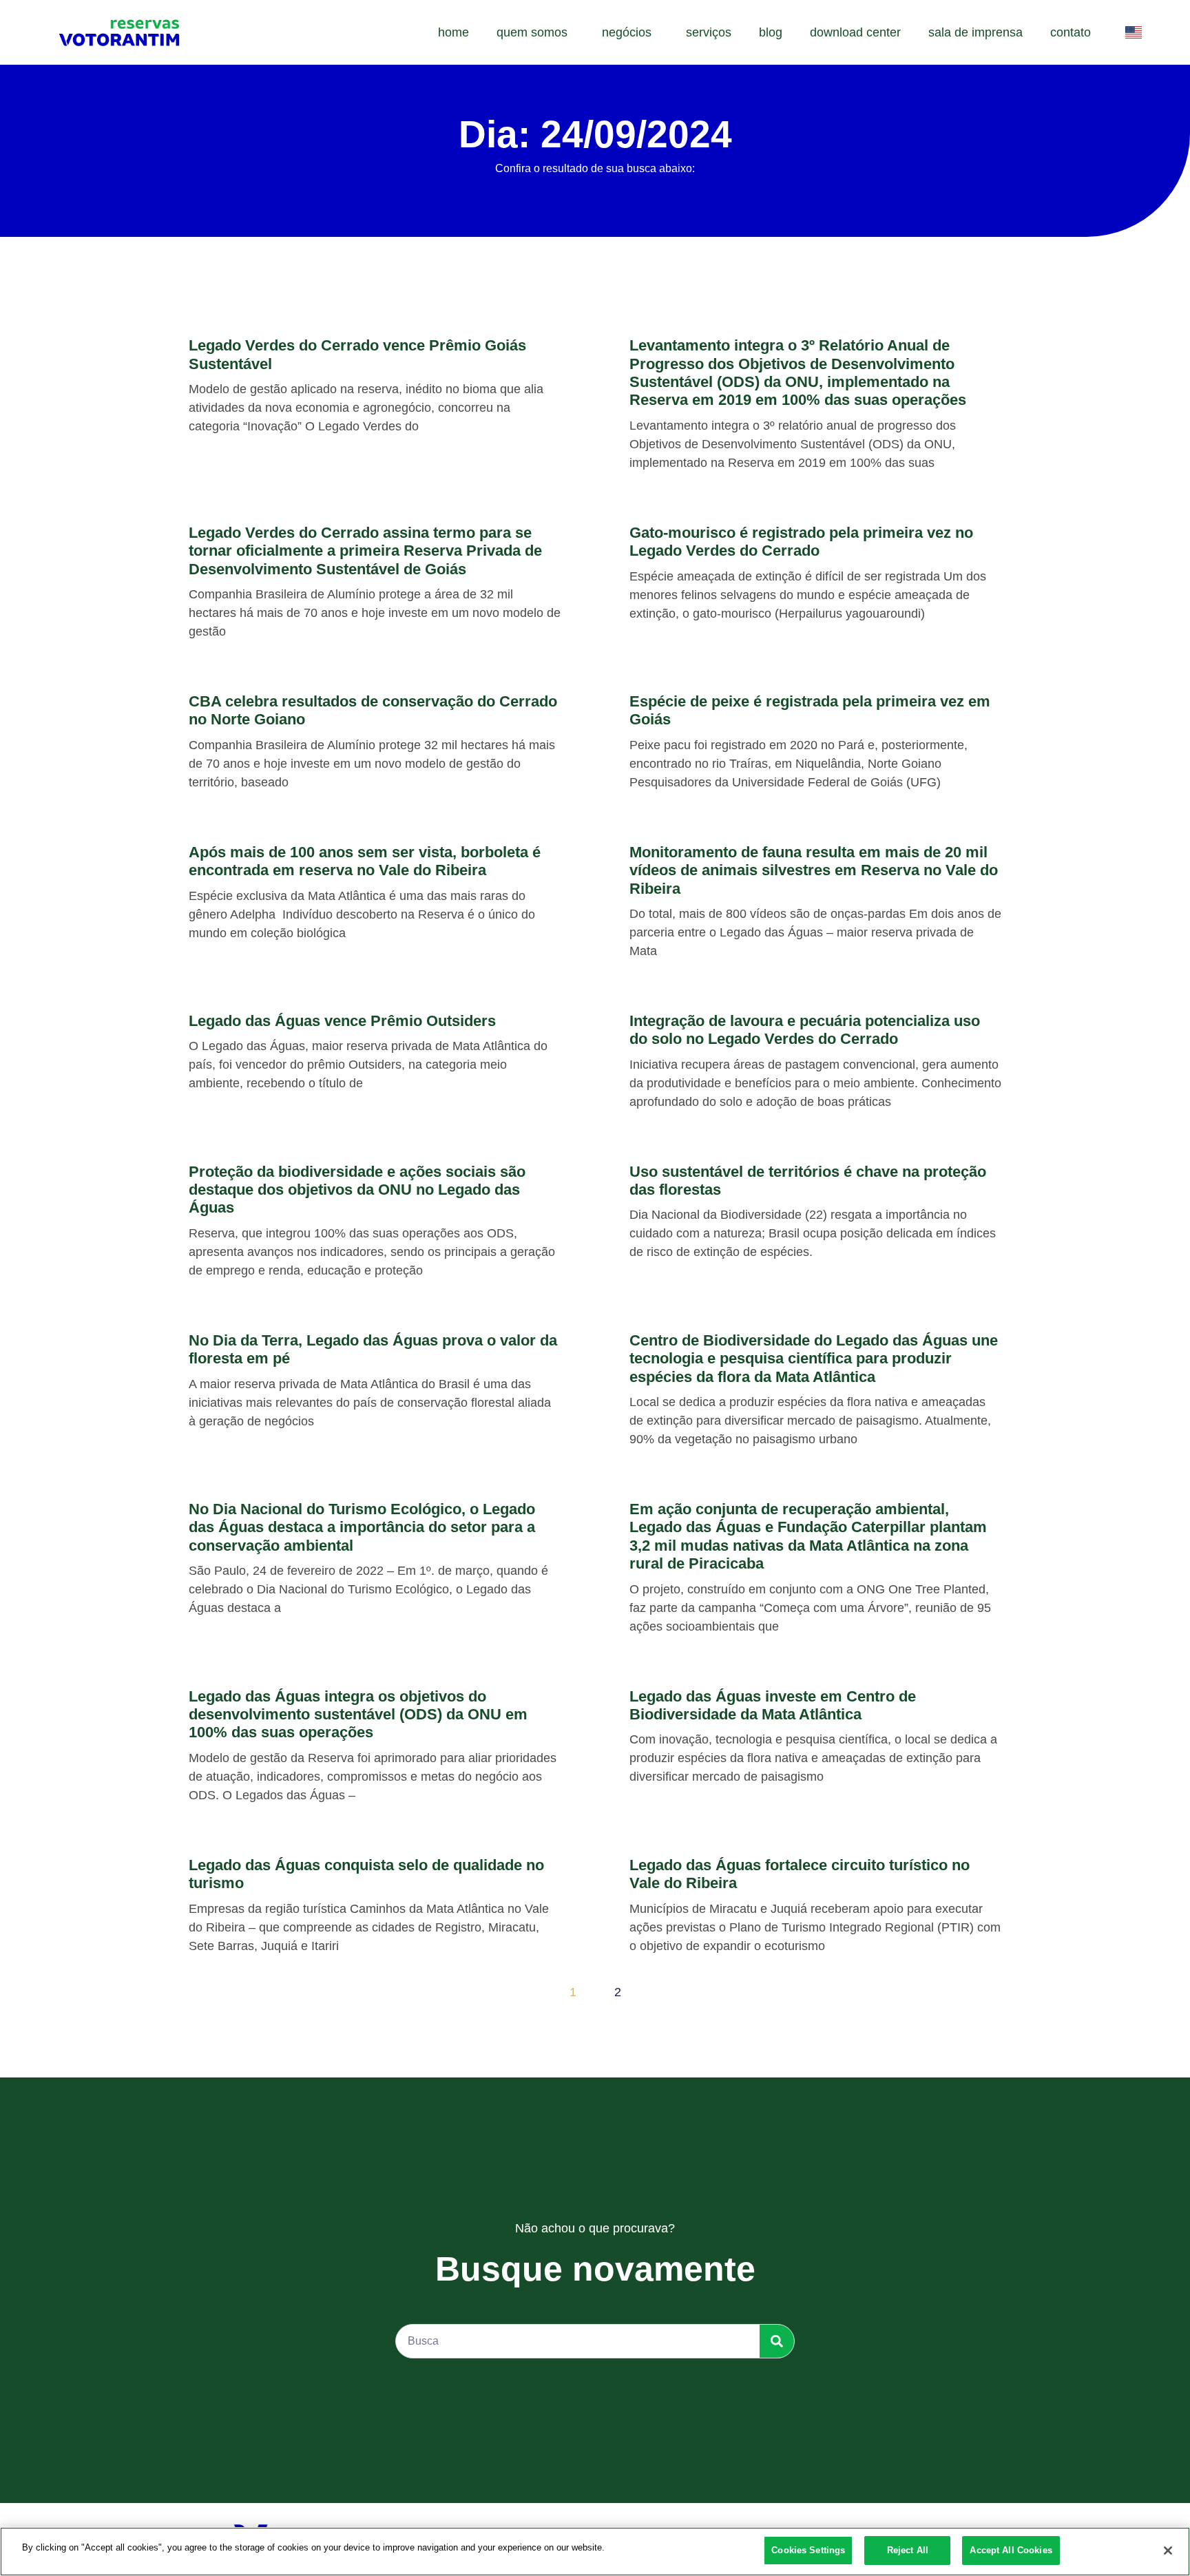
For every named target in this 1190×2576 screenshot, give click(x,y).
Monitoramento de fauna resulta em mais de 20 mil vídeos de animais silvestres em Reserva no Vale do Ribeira (814, 870)
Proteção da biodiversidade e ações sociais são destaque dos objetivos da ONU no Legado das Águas (357, 1190)
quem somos (532, 32)
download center (855, 32)
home (453, 32)
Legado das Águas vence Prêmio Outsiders (342, 1021)
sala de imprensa (975, 32)
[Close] (1168, 2551)
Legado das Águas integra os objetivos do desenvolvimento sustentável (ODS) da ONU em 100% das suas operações (358, 1715)
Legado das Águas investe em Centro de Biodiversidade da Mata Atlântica (773, 1705)
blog (771, 32)
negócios (627, 32)
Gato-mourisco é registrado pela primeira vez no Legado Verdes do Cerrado (801, 542)
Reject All (908, 2550)
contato (1071, 32)
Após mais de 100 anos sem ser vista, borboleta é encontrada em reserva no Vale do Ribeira (365, 861)
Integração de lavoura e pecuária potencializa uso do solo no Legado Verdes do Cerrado (805, 1030)
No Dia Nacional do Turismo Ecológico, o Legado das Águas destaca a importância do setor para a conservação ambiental (362, 1527)
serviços (709, 32)
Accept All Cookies (1011, 2550)
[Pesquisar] (777, 2341)
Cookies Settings (808, 2550)
